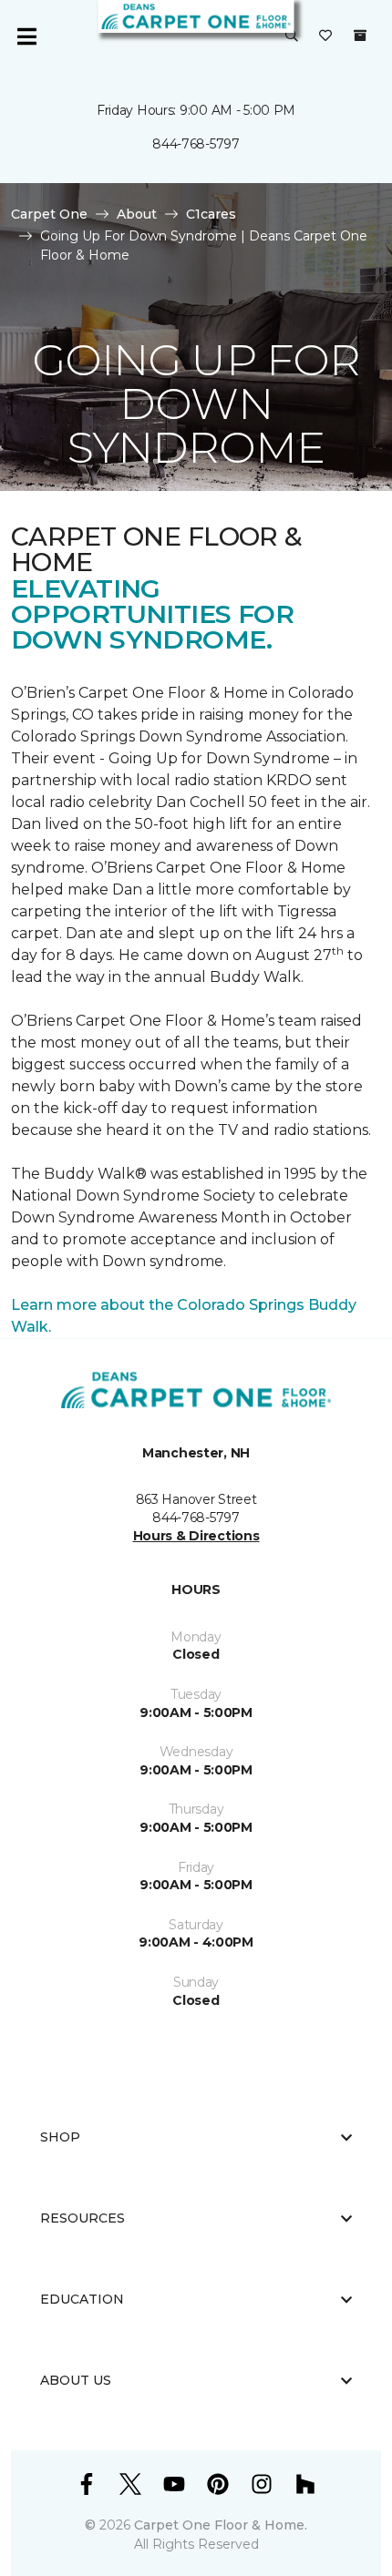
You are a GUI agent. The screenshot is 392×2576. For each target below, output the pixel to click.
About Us (76, 2380)
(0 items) (360, 36)
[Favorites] (325, 36)
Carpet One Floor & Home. (221, 2525)
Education (82, 2299)
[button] (292, 36)
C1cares (211, 214)
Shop (60, 2137)
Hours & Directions (196, 1536)
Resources (83, 2218)
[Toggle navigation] (26, 36)
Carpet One (49, 214)
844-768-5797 (196, 144)
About (137, 214)
